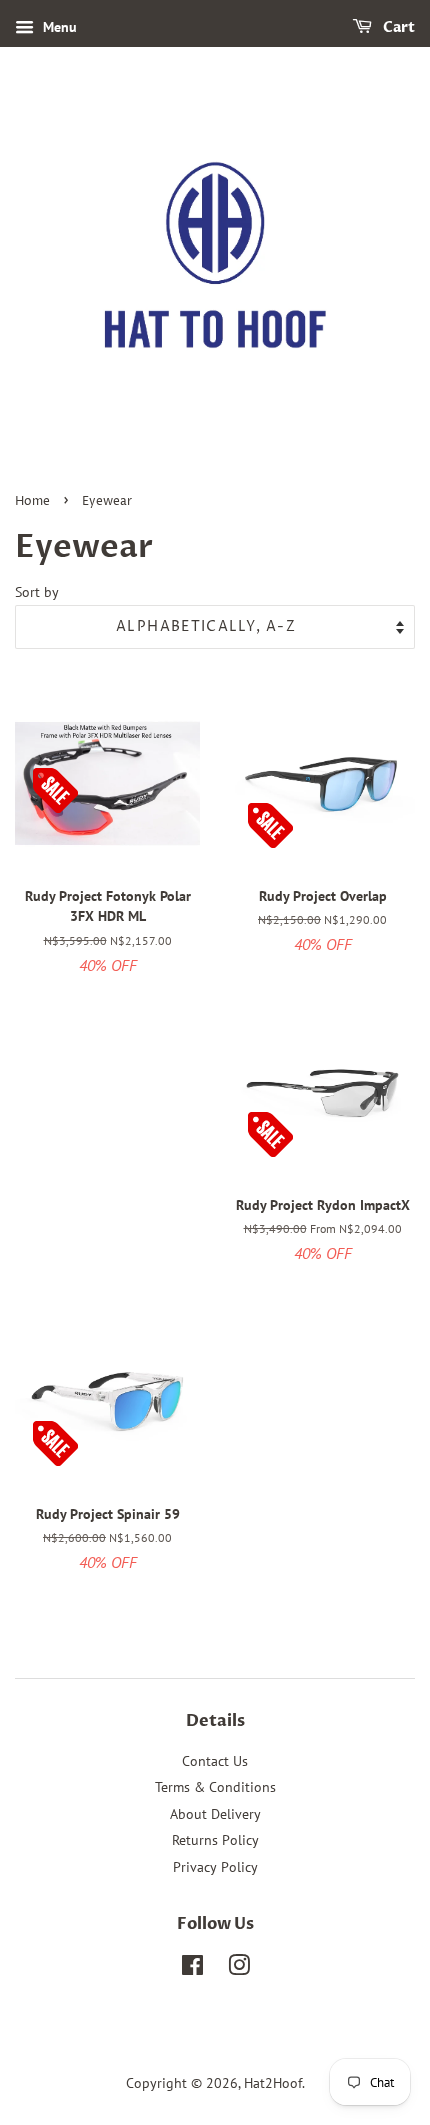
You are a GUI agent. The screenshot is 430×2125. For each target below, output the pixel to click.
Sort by (37, 591)
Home (32, 501)
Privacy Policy (215, 1867)
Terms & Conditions (215, 1787)
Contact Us (215, 1761)
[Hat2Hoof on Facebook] (192, 1969)
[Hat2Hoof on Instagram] (239, 1969)
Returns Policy (215, 1840)
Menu (58, 27)
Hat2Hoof (273, 2083)
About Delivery (215, 1814)
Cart (397, 27)
